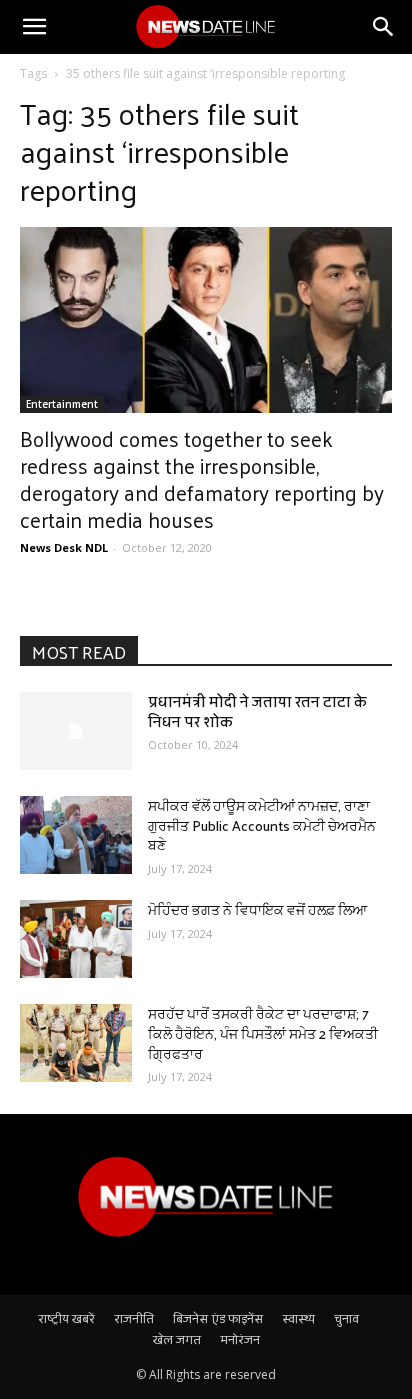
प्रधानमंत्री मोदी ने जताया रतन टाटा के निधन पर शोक (257, 711)
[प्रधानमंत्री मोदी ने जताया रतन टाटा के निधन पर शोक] (76, 731)
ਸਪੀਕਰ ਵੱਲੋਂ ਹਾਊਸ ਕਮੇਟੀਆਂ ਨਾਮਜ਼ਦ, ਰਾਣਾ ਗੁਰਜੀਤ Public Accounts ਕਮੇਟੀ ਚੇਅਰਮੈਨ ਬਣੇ (262, 825)
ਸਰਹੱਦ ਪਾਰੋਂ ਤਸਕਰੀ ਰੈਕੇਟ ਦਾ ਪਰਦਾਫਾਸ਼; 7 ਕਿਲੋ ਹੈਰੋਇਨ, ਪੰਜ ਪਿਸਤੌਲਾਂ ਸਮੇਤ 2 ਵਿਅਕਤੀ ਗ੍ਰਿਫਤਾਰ (263, 1033)
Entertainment (62, 404)
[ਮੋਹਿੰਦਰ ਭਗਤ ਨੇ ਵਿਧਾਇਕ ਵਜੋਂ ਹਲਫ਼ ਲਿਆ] (76, 939)
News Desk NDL (64, 547)
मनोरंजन (240, 1339)
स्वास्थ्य (298, 1318)
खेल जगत (177, 1339)
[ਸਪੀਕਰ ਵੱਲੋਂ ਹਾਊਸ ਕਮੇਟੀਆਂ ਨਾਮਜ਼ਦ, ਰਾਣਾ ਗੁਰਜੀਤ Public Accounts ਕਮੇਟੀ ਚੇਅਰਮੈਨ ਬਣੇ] (76, 835)
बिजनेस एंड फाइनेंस (218, 1318)
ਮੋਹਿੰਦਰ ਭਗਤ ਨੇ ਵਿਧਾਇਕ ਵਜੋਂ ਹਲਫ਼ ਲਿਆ (257, 909)
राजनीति (134, 1318)
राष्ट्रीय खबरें (66, 1318)
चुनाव (346, 1318)
